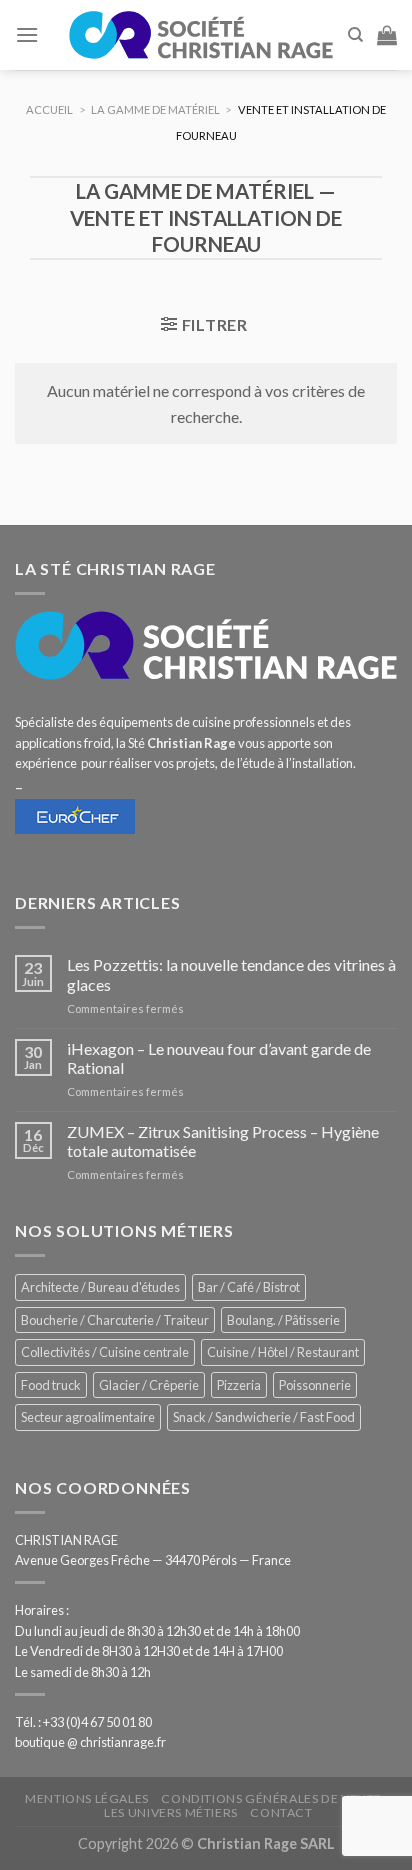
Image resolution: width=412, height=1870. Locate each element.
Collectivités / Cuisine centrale (105, 1352)
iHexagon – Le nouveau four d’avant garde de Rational (219, 1058)
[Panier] (387, 35)
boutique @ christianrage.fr (90, 1742)
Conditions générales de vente (271, 1798)
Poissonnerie (315, 1385)
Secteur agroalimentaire (88, 1417)
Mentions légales (87, 1798)
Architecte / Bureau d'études (100, 1287)
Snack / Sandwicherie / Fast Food (264, 1417)
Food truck (51, 1385)
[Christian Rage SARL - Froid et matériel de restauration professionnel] (201, 35)
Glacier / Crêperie (149, 1385)
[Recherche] (355, 35)
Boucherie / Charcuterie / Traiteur (115, 1320)
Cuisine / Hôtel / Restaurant (283, 1352)
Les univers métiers (171, 1812)
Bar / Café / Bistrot (249, 1287)
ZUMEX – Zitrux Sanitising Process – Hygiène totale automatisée (223, 1141)
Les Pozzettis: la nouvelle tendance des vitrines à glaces (231, 974)
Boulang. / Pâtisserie (283, 1320)
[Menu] (27, 34)
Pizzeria (239, 1385)
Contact (281, 1812)
